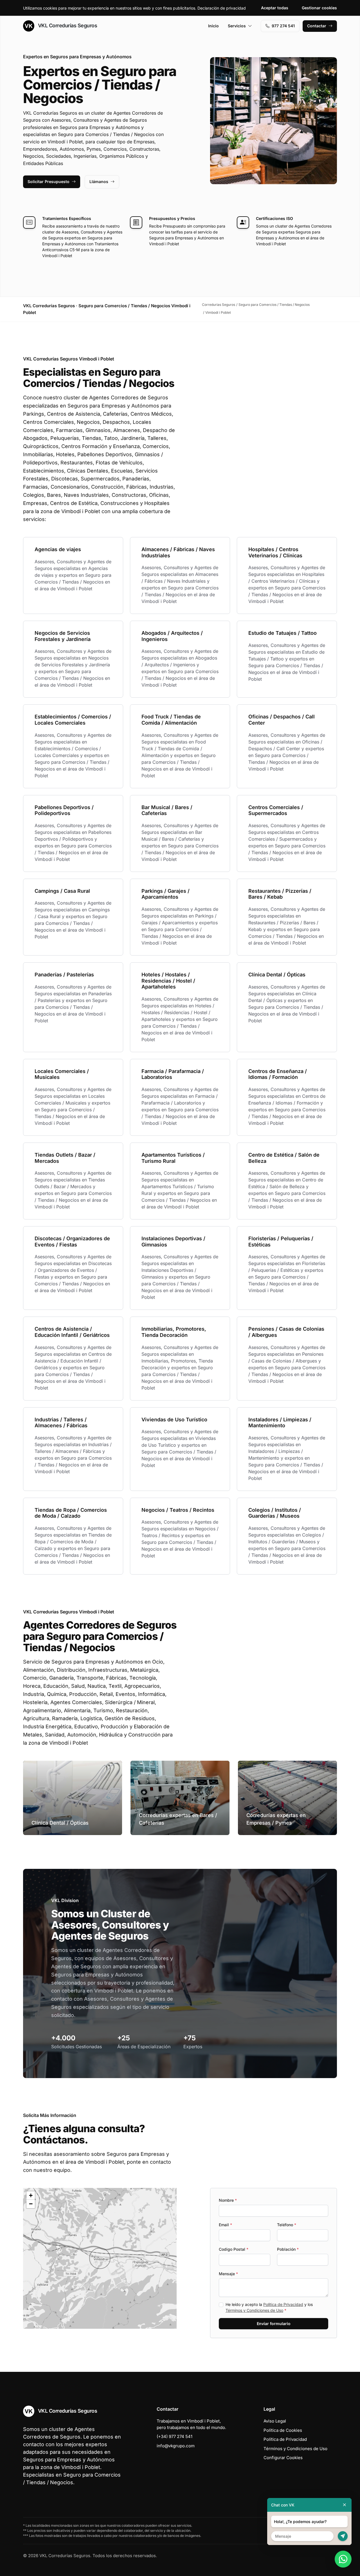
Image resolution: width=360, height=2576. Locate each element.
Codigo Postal (234, 2249)
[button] (100, 2258)
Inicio (213, 26)
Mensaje (228, 2274)
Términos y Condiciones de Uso (254, 2310)
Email (225, 2225)
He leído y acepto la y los (269, 2307)
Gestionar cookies (319, 8)
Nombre (228, 2200)
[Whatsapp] (343, 2559)
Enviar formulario (274, 2324)
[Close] (345, 2505)
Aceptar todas (275, 8)
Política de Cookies (283, 2430)
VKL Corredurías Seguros (67, 25)
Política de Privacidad (283, 2304)
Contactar (317, 26)
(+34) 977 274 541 (175, 2436)
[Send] (343, 2536)
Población (288, 2249)
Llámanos (99, 182)
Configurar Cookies (283, 2458)
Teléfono (287, 2225)
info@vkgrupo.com (176, 2446)
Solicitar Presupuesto (49, 182)
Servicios (237, 26)
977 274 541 (283, 26)
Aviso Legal (275, 2421)
